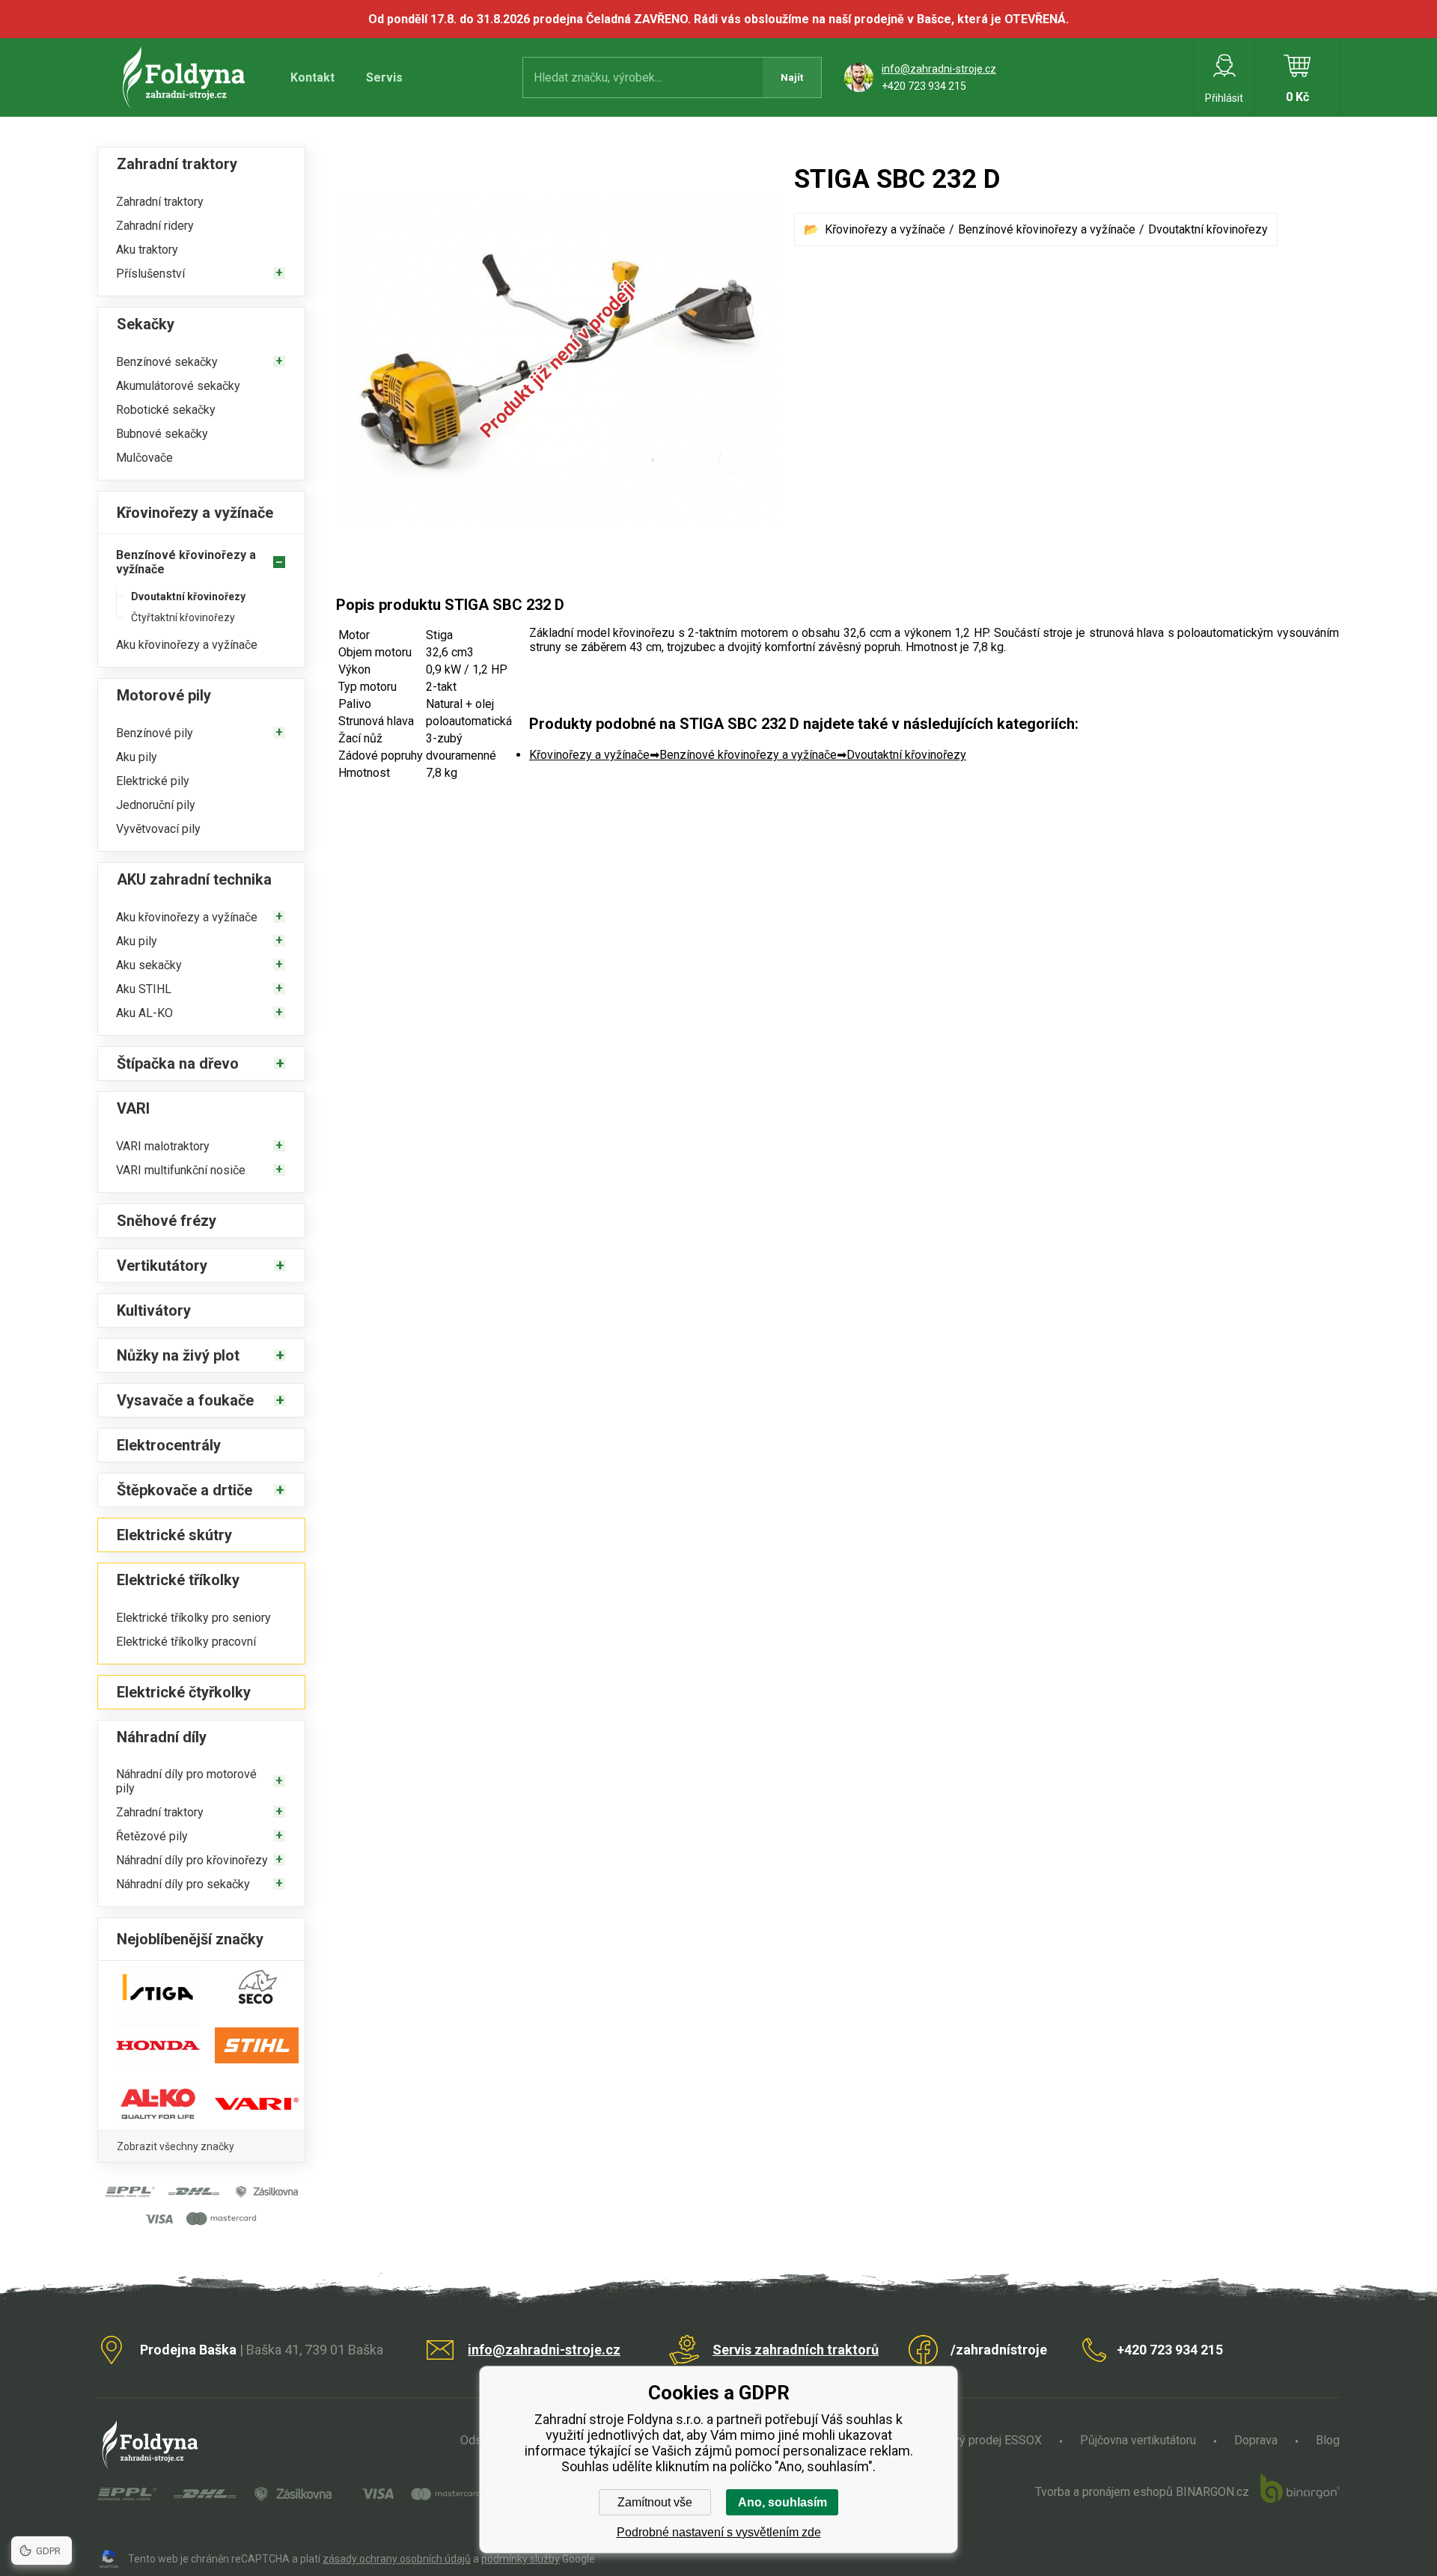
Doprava (1256, 2440)
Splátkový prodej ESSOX (978, 2440)
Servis (384, 77)
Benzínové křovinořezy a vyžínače (1047, 229)
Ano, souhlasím (782, 2502)
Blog (1328, 2440)
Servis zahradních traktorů (796, 2350)
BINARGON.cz (1212, 2492)
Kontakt (312, 77)
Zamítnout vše (655, 2502)
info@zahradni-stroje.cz (939, 69)
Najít (792, 77)
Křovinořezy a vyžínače (885, 229)
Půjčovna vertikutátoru (1138, 2440)
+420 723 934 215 (924, 86)
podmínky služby (521, 2559)
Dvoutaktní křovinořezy (1208, 229)
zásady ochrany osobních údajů (397, 2559)
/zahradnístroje (999, 2350)
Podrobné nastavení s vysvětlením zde (719, 2532)
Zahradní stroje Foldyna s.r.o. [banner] (186, 77)
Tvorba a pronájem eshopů (1104, 2492)
